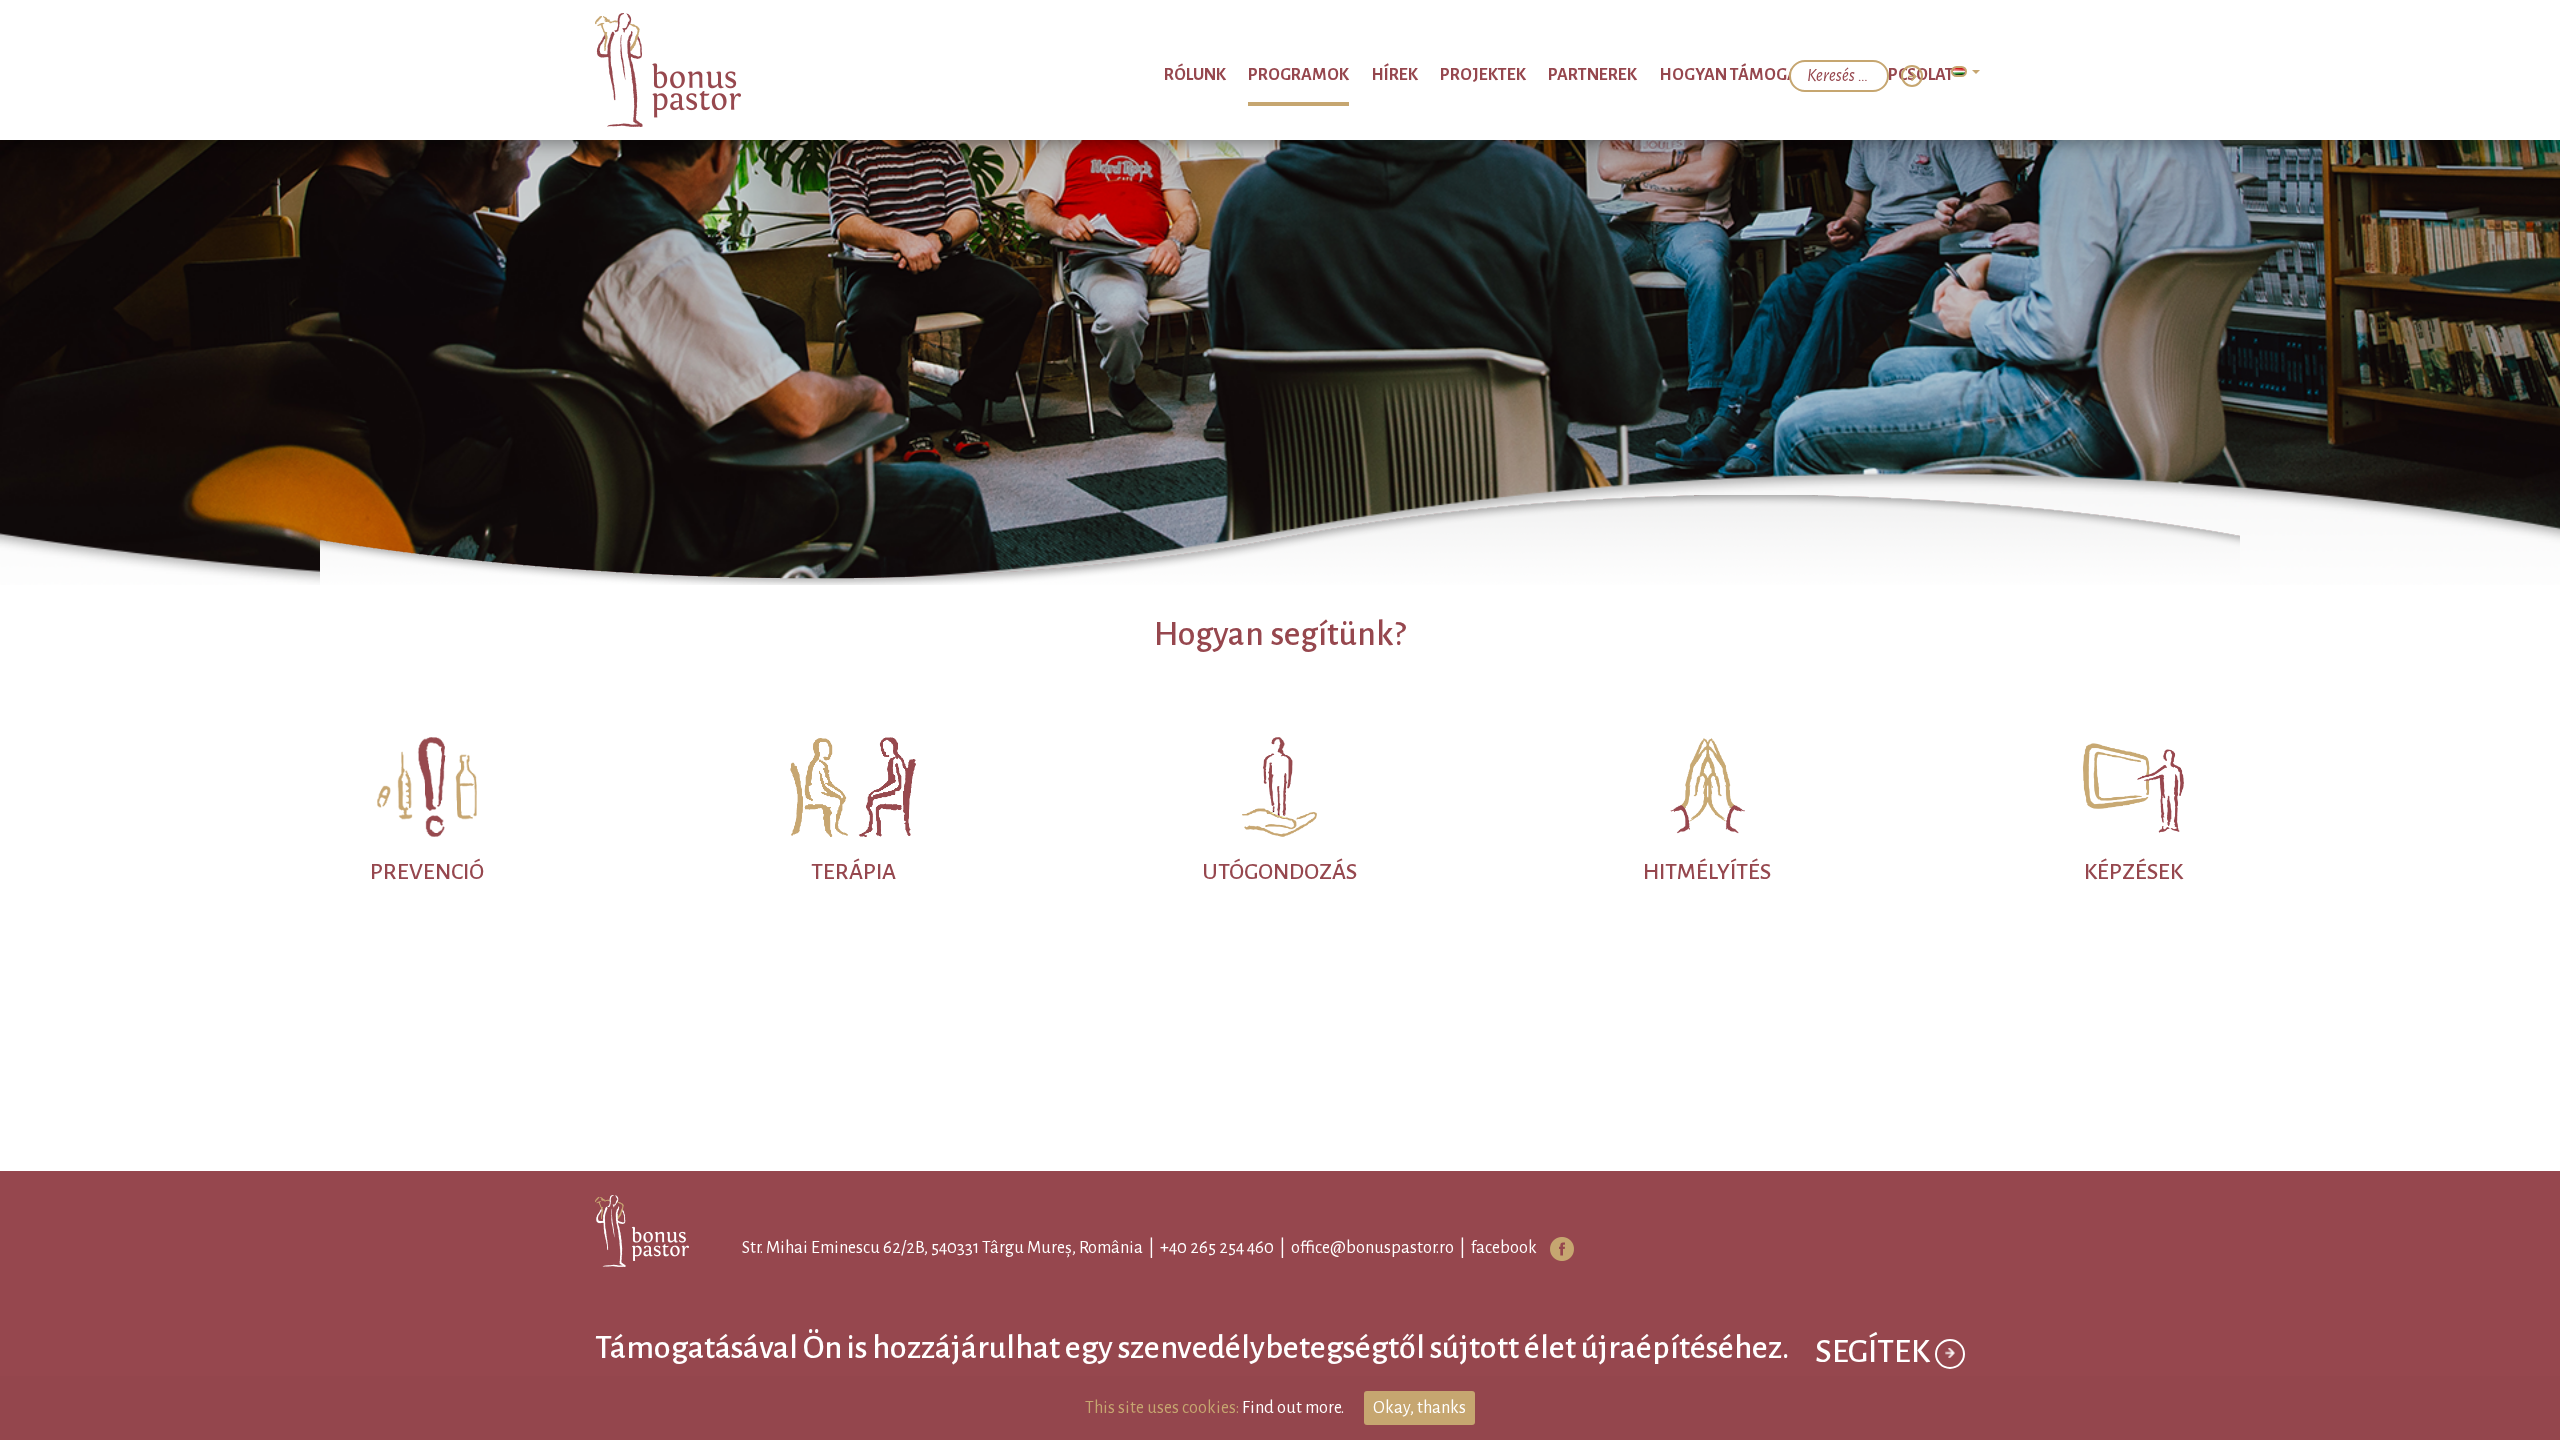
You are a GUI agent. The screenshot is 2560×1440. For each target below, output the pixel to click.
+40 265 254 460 (1199, 1248)
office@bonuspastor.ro (1354, 1248)
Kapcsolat (1919, 75)
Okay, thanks (1419, 1408)
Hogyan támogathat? (1788, 75)
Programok (1424, 75)
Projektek (1568, 75)
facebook (1486, 1248)
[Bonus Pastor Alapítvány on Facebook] (1544, 1249)
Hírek (1500, 75)
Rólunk (1340, 75)
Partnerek (1657, 75)
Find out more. (1293, 1408)
